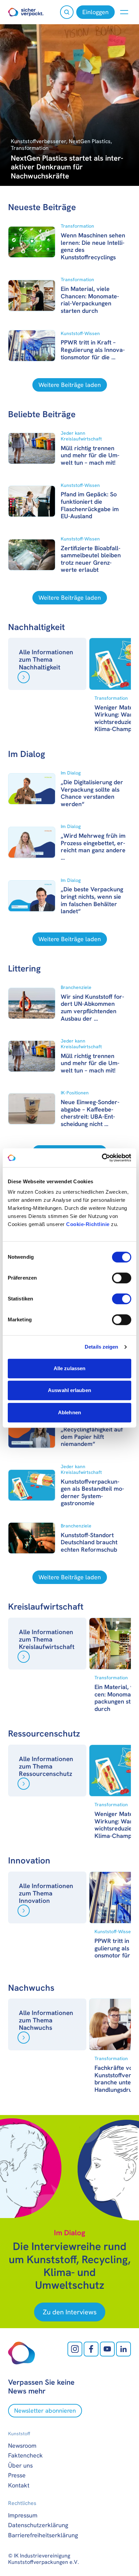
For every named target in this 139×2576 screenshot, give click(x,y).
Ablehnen (69, 1412)
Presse (17, 2475)
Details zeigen (101, 1347)
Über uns (20, 2465)
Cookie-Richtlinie (88, 1224)
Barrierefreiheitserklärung (43, 2535)
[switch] (122, 1278)
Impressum (23, 2515)
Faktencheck (25, 2455)
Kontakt (19, 2485)
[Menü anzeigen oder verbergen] (124, 12)
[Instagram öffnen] (75, 2349)
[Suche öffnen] (67, 12)
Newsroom (22, 2446)
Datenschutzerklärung (38, 2525)
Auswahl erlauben (69, 1390)
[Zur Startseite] (26, 12)
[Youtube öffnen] (107, 2349)
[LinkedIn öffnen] (123, 2349)
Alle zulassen (69, 1368)
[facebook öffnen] (91, 2349)
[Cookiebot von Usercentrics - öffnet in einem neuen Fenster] (102, 1158)
